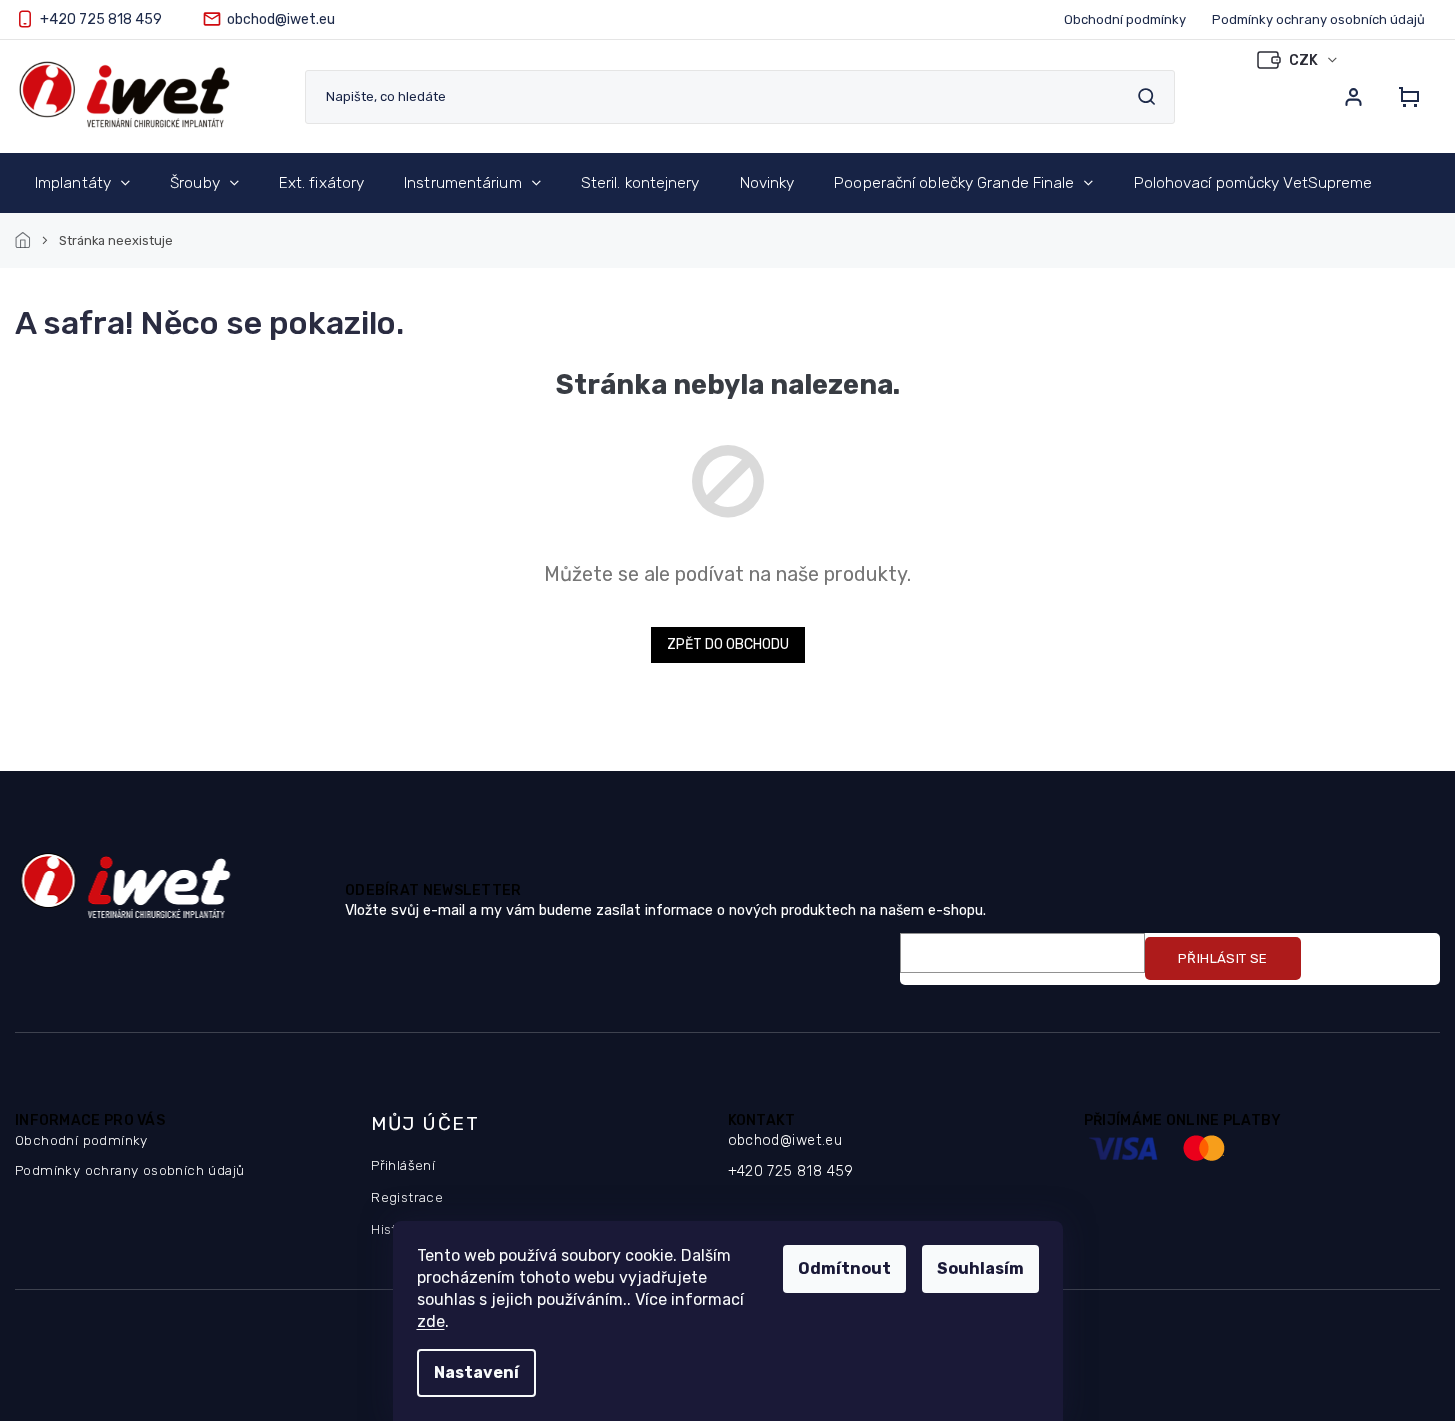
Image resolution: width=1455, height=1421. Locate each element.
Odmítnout (844, 1268)
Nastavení (476, 1372)
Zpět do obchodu (728, 644)
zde (431, 1321)
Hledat (1146, 96)
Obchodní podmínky (1125, 19)
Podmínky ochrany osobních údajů (1318, 19)
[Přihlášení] (1353, 97)
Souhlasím (980, 1268)
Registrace (407, 1197)
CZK (1305, 60)
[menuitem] (82, 183)
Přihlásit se (1223, 958)
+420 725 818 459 (791, 1171)
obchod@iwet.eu (785, 1140)
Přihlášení (403, 1165)
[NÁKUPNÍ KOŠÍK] (1403, 97)
